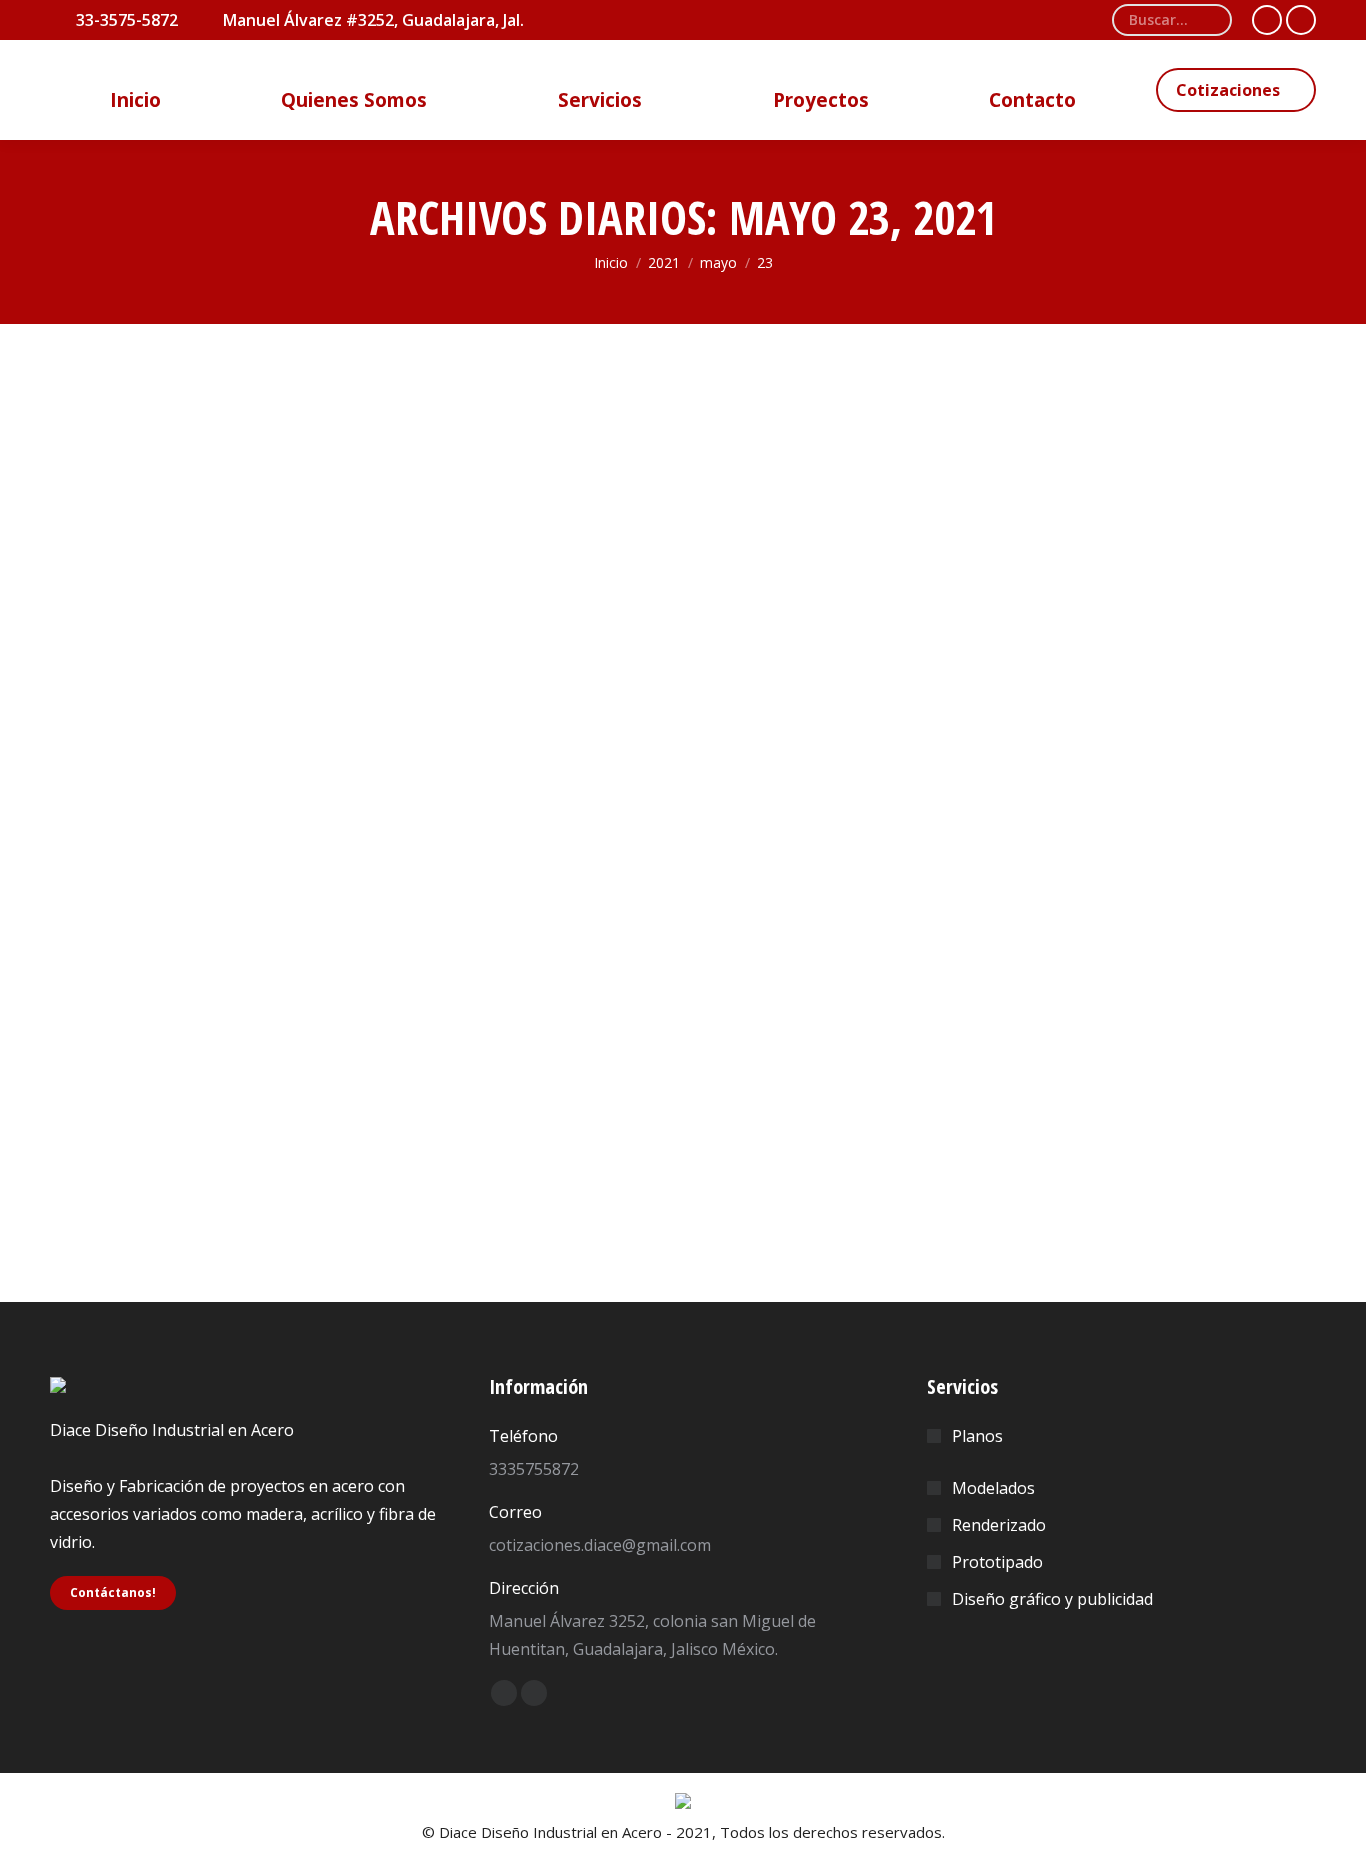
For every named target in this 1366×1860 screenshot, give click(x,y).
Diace (218, 1161)
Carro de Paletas (133, 1161)
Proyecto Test (140, 1120)
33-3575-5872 (127, 20)
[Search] (1209, 20)
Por (301, 1161)
